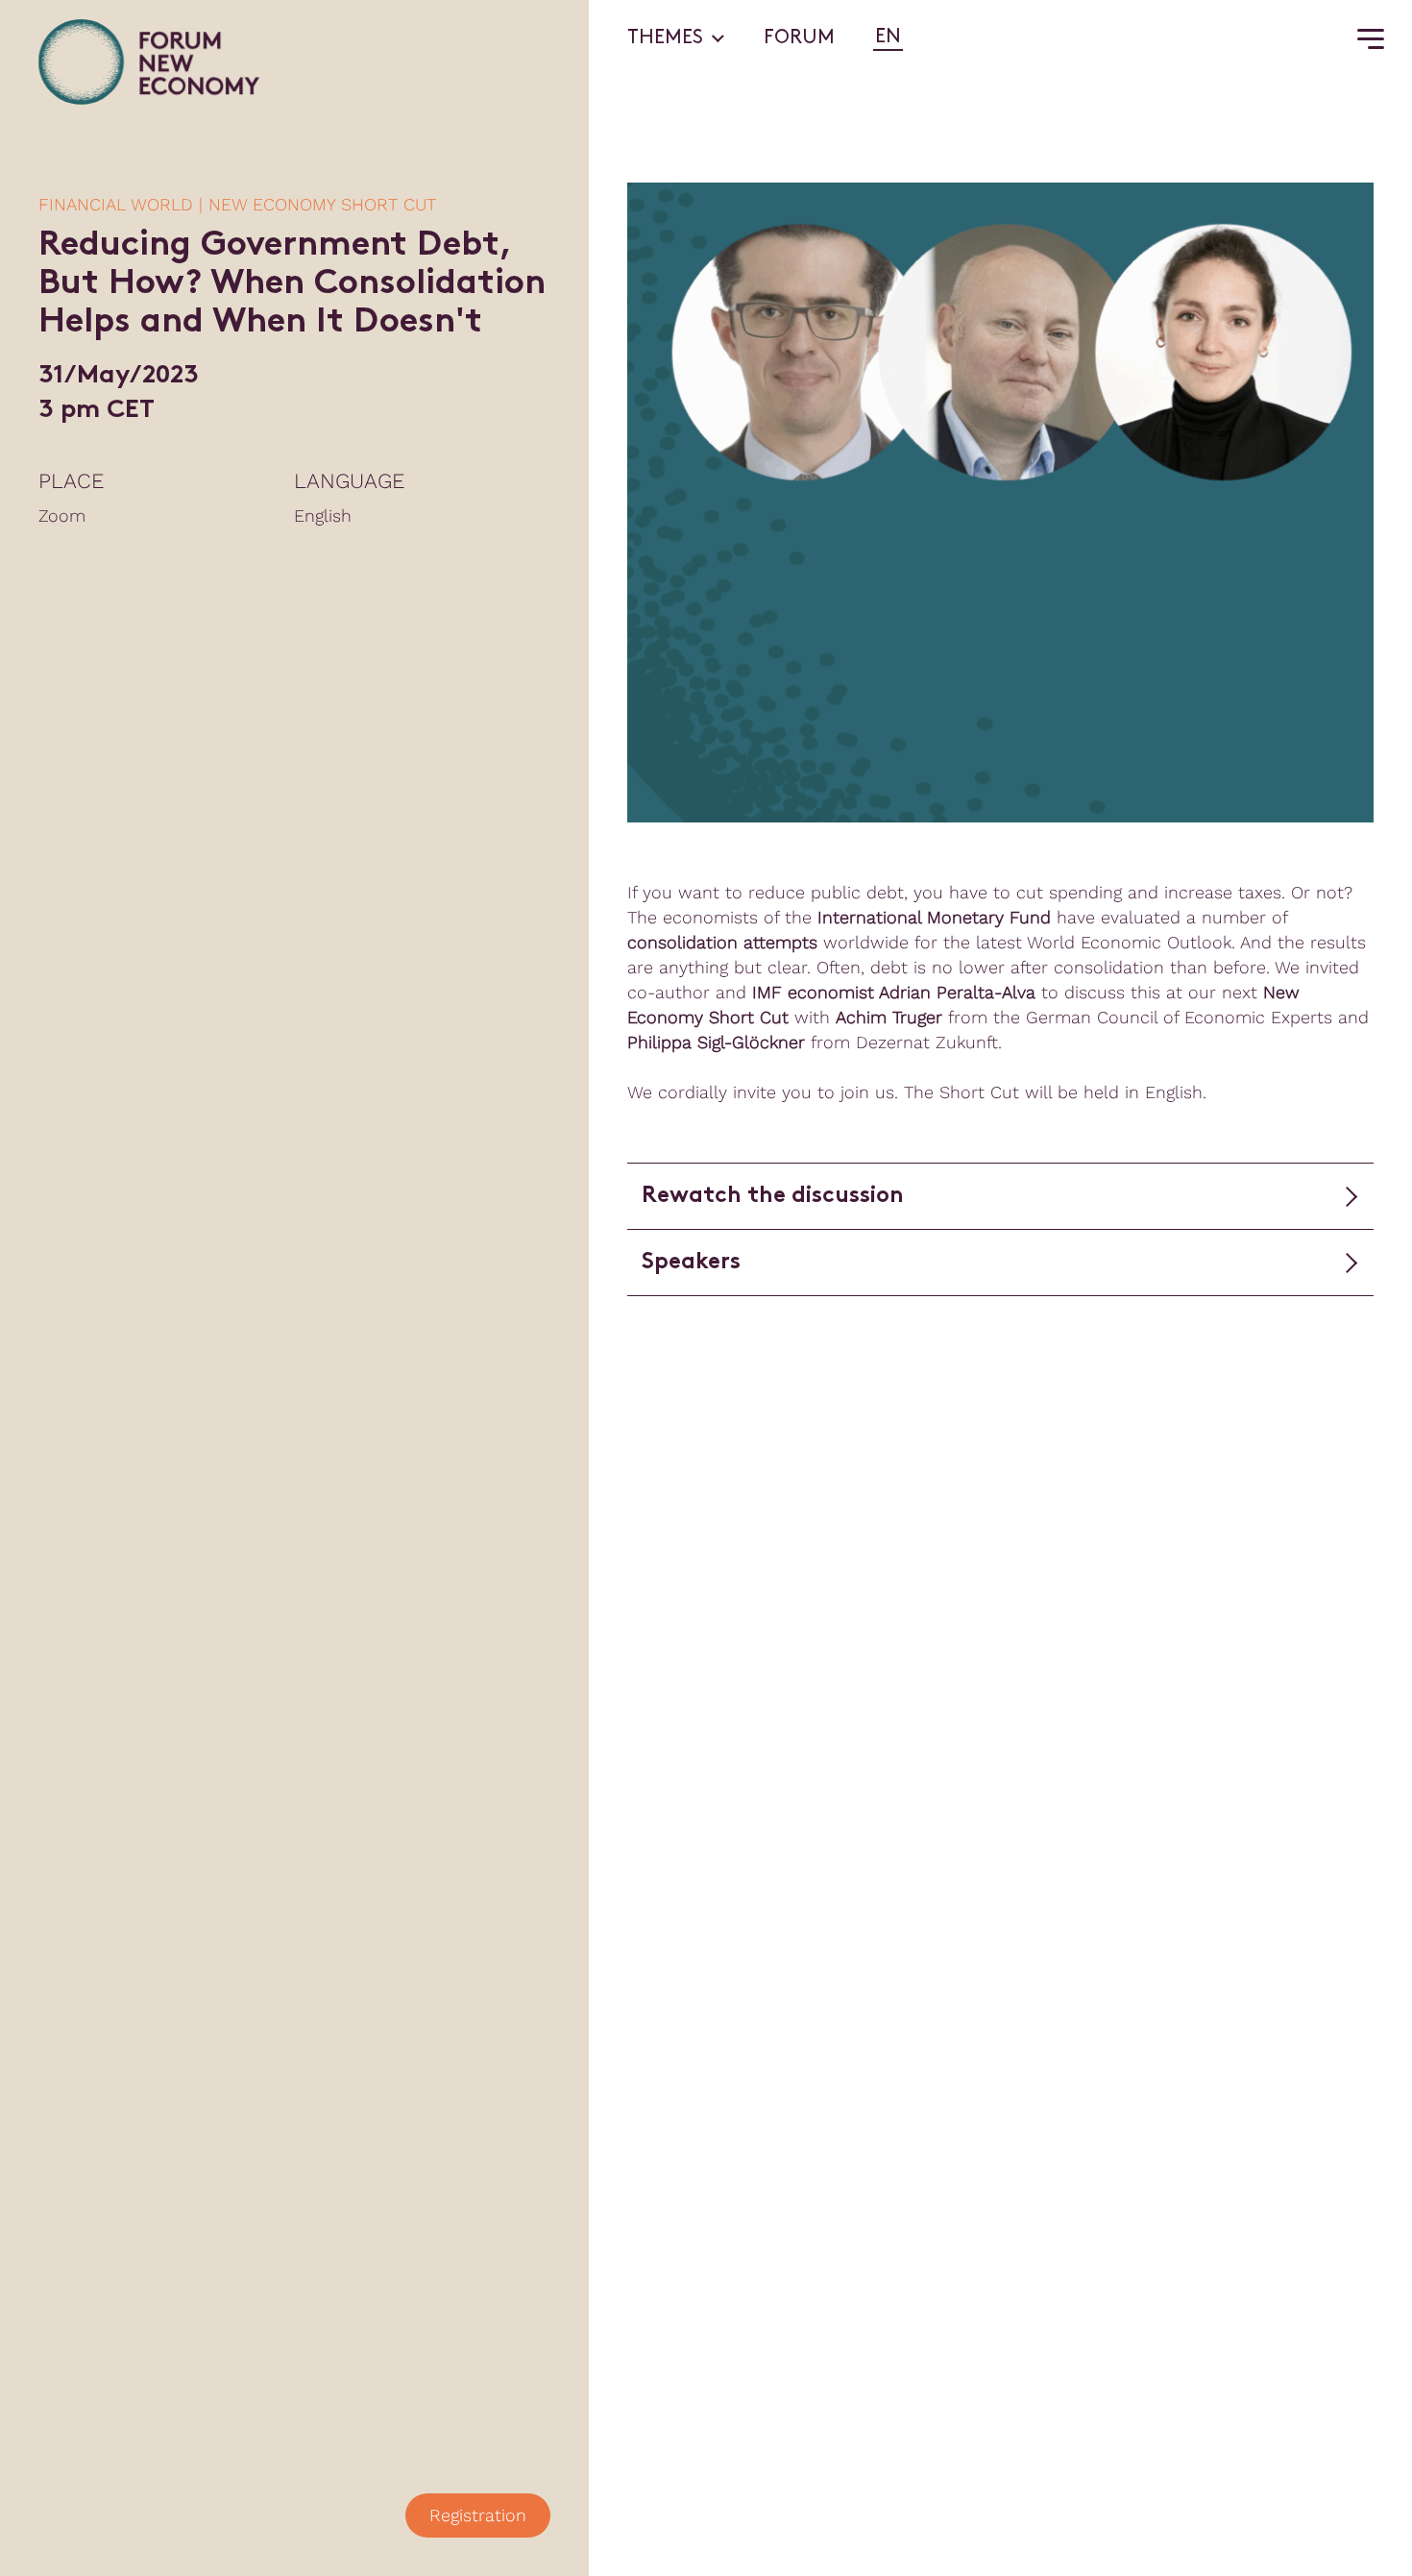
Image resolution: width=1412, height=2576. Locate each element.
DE (920, 37)
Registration (478, 2515)
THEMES (665, 38)
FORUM (799, 38)
